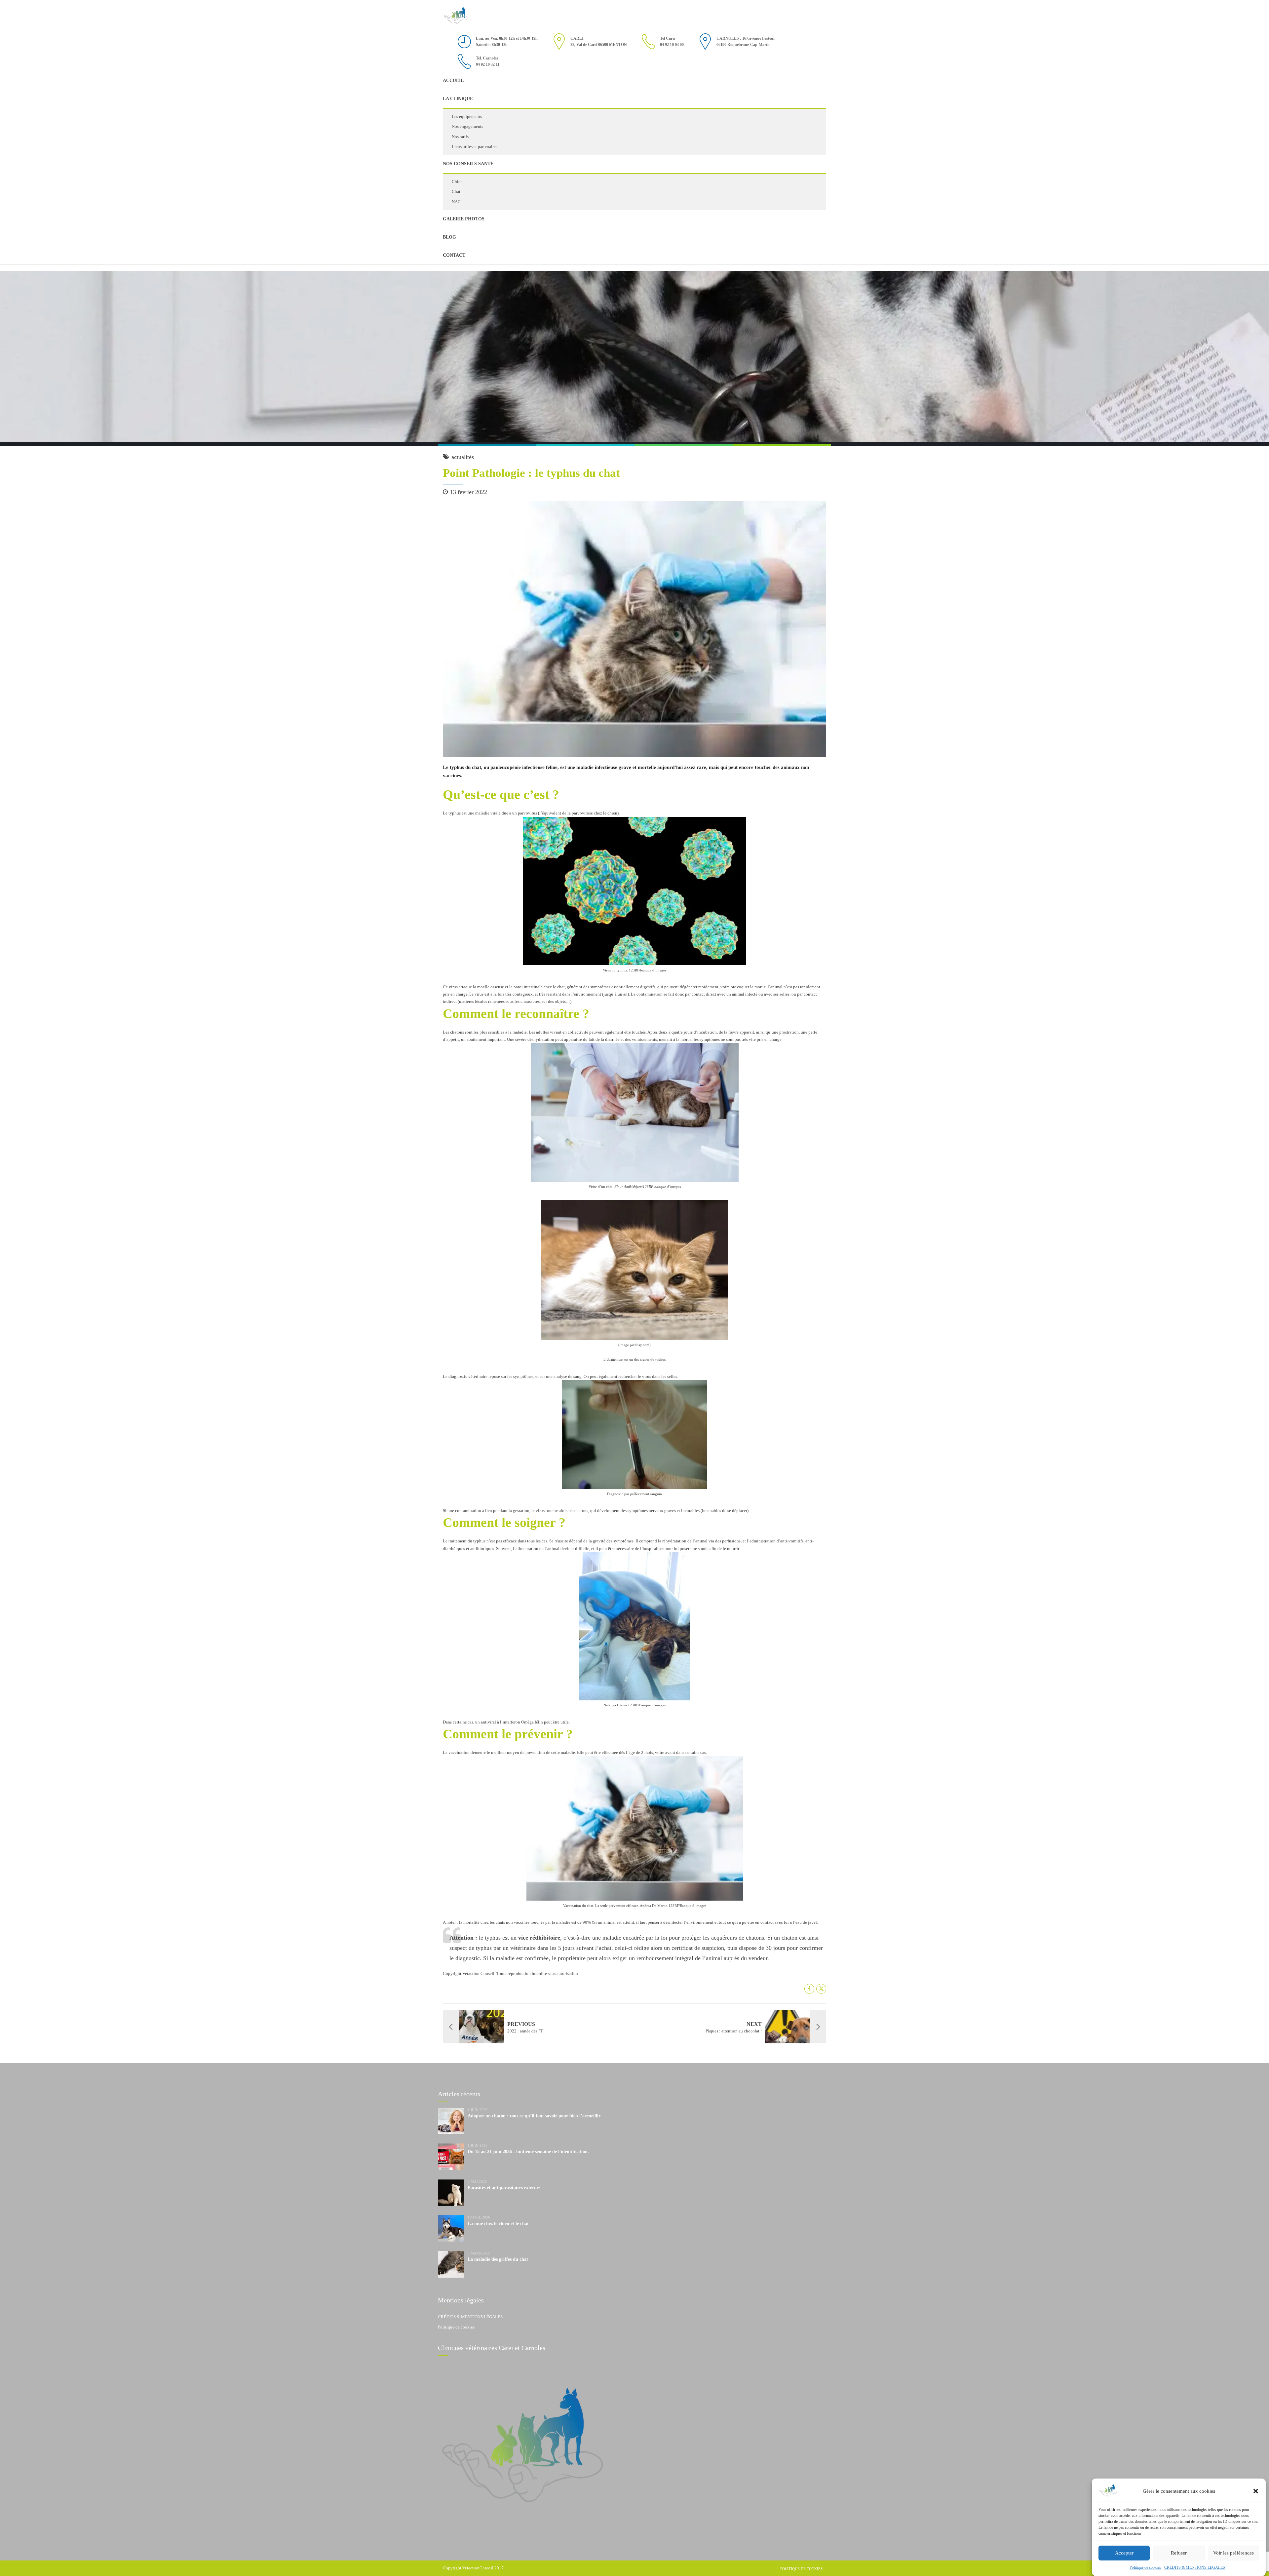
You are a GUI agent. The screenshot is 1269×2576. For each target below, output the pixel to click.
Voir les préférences (1233, 2553)
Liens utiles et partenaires (475, 147)
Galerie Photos (464, 219)
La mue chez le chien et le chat (498, 2224)
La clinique (458, 99)
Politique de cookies (1145, 2567)
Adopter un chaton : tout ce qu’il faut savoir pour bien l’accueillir (534, 2116)
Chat (456, 191)
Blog (449, 237)
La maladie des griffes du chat (498, 2259)
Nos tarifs (460, 137)
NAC (456, 202)
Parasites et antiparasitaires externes (504, 2188)
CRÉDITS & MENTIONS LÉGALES (1195, 2567)
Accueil (453, 80)
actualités (463, 457)
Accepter (1124, 2553)
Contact (454, 255)
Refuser (1179, 2553)
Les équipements (467, 116)
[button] (1256, 2491)
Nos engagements (467, 126)
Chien (457, 182)
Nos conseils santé (468, 164)
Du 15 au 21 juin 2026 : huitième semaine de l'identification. (528, 2152)
